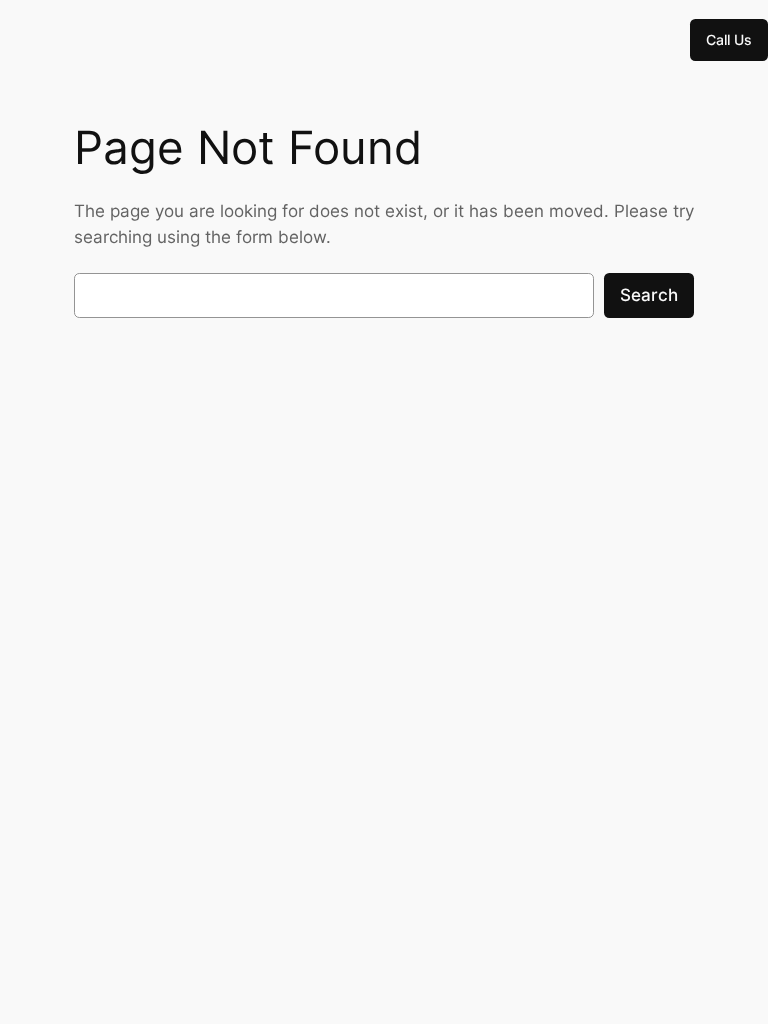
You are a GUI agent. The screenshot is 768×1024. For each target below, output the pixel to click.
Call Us (729, 39)
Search (649, 295)
